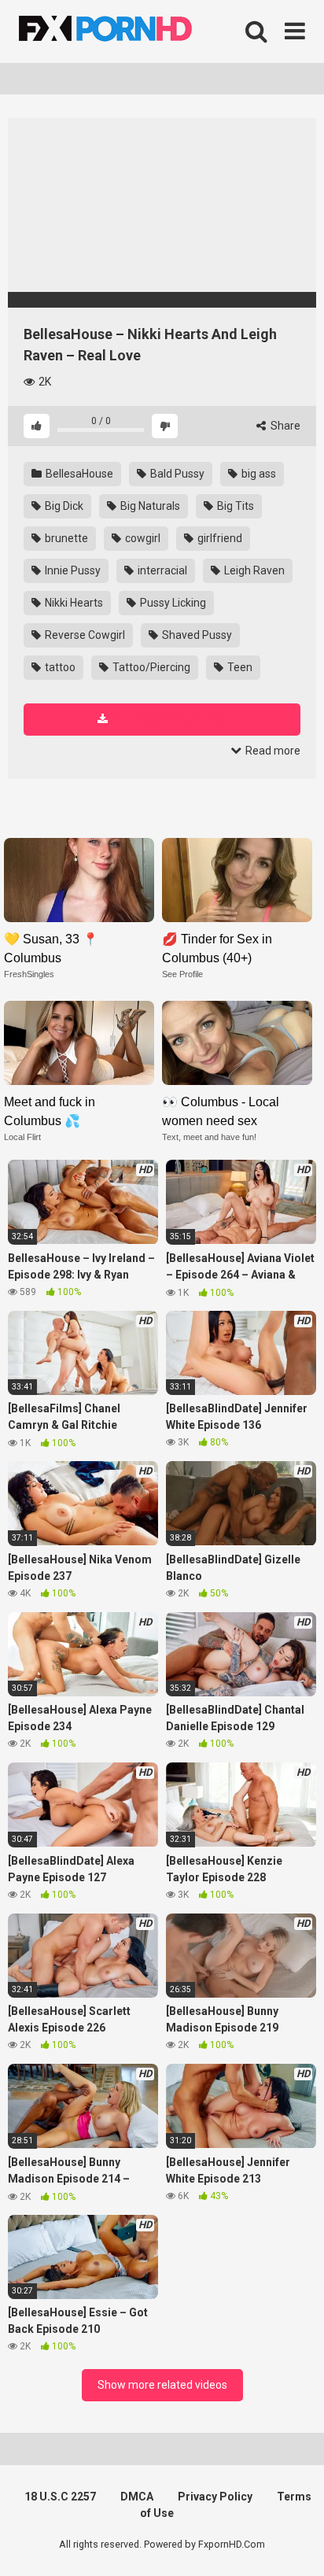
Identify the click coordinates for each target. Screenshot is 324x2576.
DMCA (137, 2497)
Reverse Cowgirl (84, 635)
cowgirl (142, 538)
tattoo (59, 667)
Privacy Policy (215, 2497)
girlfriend (219, 538)
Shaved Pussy (196, 635)
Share (284, 426)
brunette (65, 538)
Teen (239, 667)
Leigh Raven (253, 570)
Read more (272, 751)
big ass (258, 474)
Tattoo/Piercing (150, 667)
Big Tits (234, 506)
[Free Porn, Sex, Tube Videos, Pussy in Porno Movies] (126, 31)
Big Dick (63, 506)
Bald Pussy (176, 474)
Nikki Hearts (73, 603)
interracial (161, 570)
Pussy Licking (172, 603)
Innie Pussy (72, 570)
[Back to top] (295, 2544)
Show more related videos (162, 2385)
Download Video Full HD (169, 719)
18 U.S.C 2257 (60, 2497)
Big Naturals (149, 506)
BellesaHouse (78, 474)
